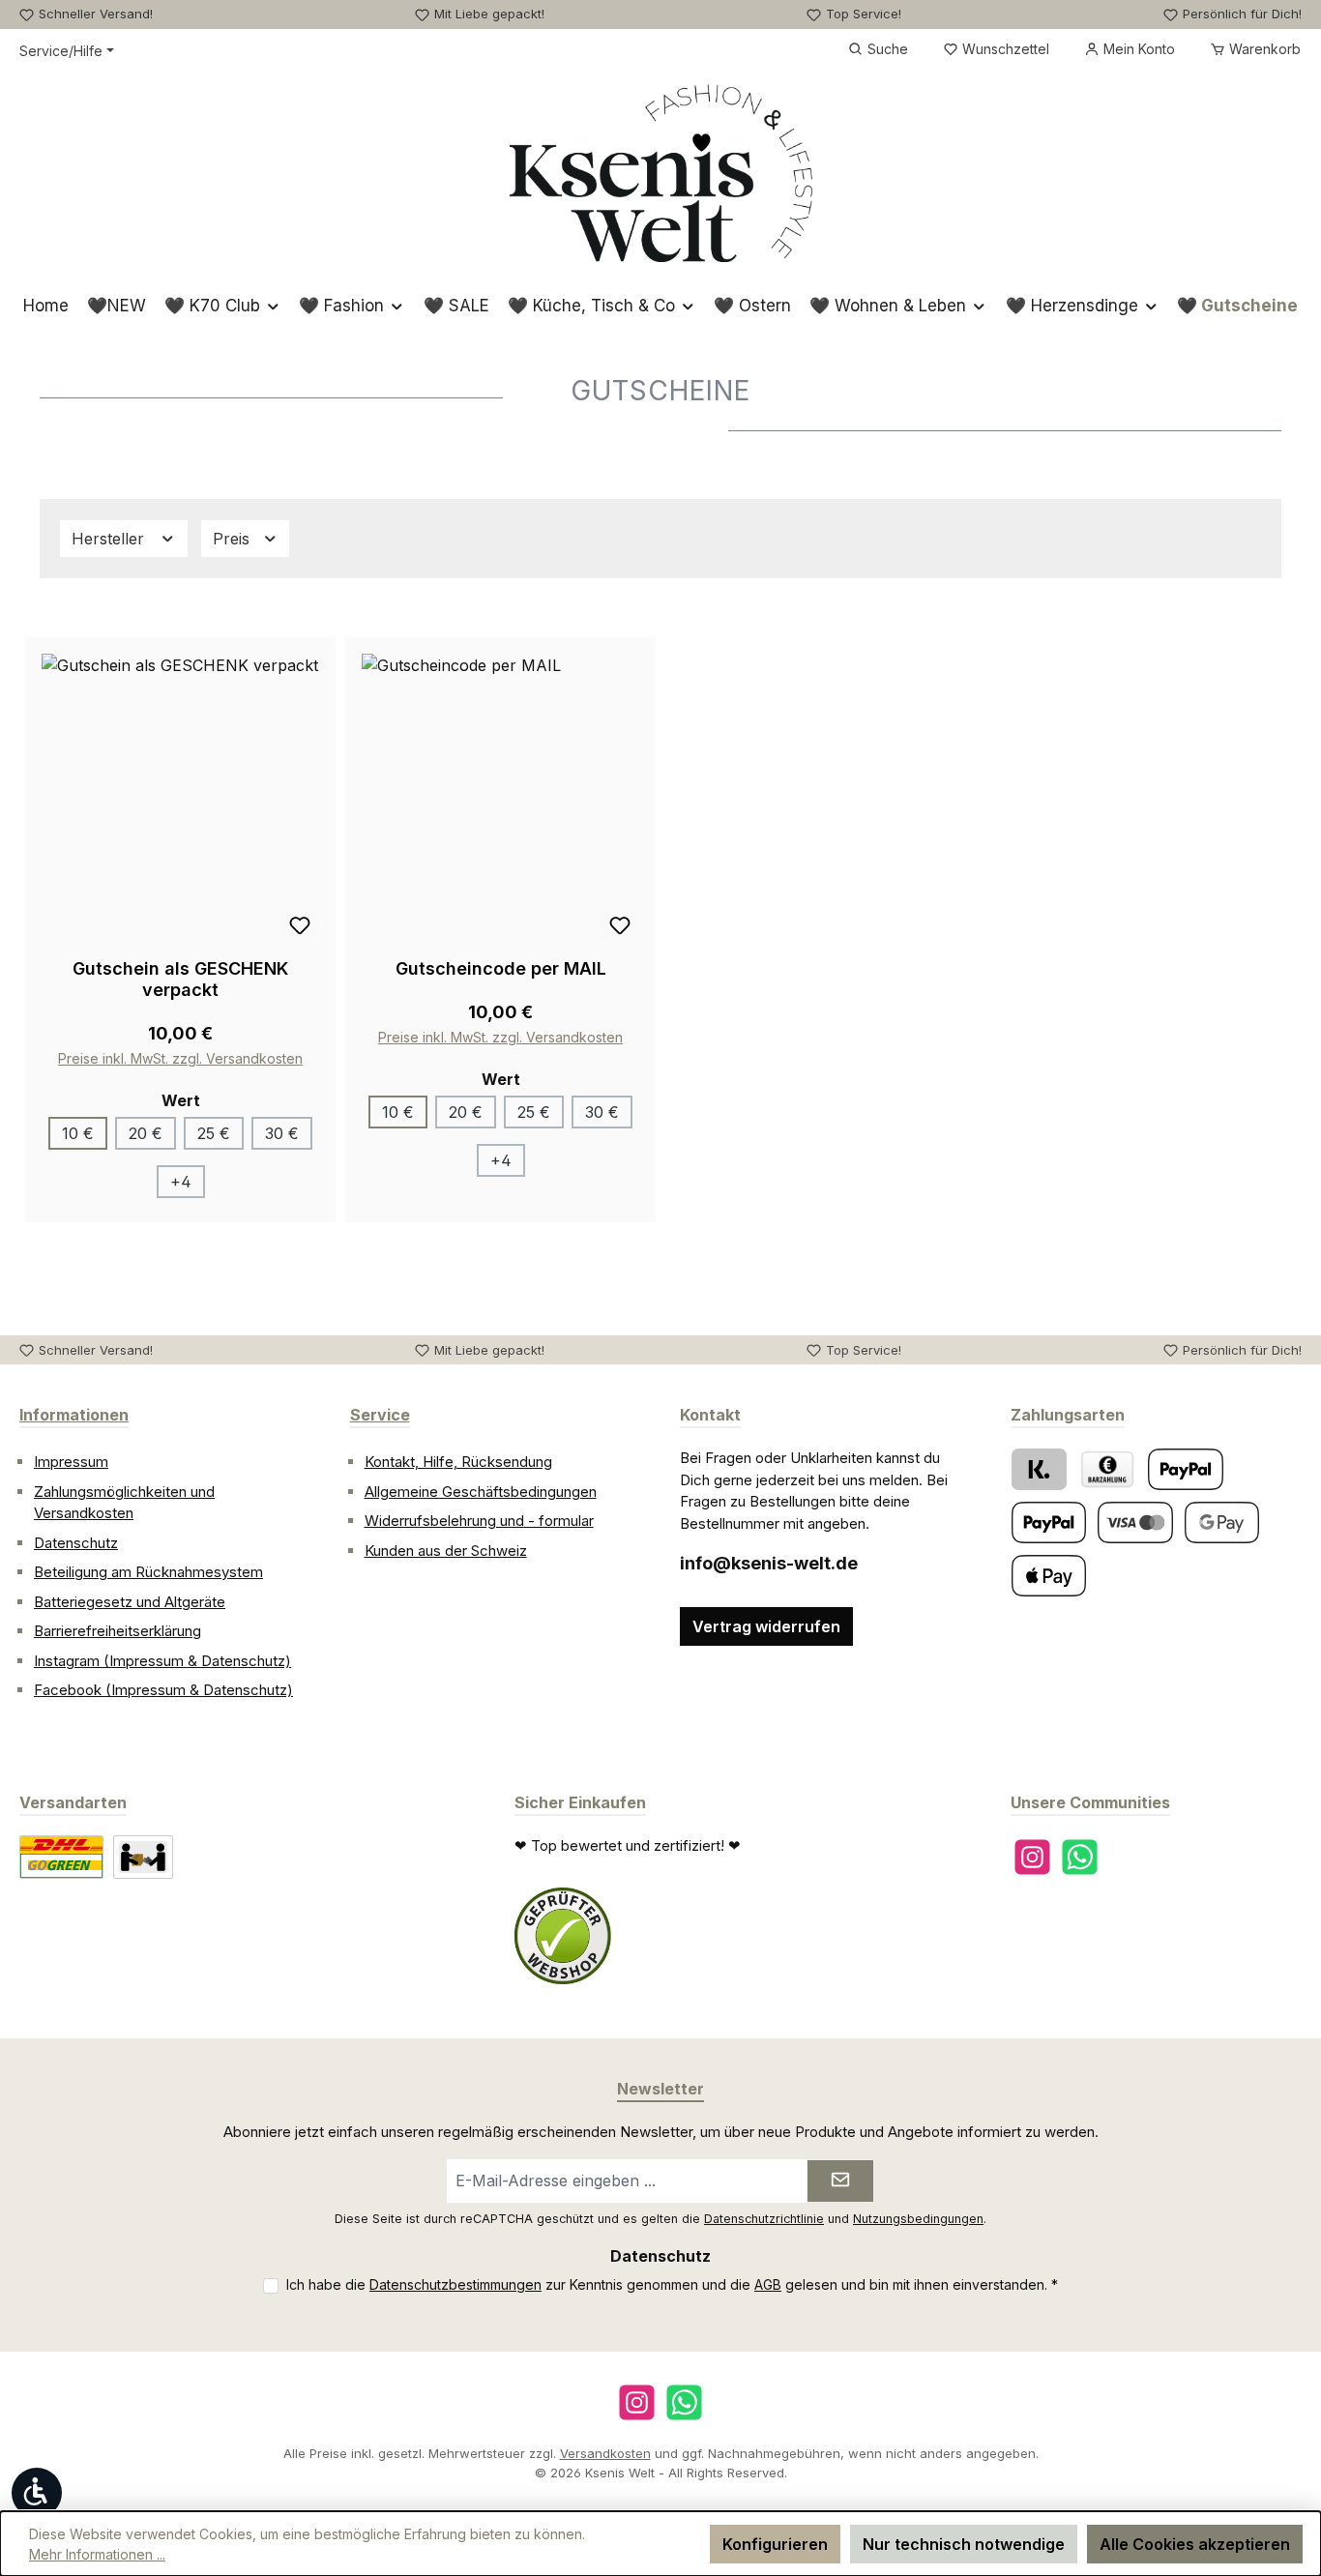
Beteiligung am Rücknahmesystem (148, 1572)
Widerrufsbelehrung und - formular (479, 1521)
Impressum (71, 1462)
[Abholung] (143, 1857)
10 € (78, 1133)
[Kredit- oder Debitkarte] (1135, 1522)
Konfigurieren (775, 2544)
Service (380, 1415)
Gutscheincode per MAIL (501, 968)
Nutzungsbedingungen (918, 2219)
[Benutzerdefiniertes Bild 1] (563, 1936)
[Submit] (840, 2181)
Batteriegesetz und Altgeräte (130, 1602)
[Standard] (61, 1857)
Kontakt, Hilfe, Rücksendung (458, 1462)
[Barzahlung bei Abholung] (1107, 1469)
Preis (234, 539)
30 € (282, 1133)
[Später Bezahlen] (1049, 1522)
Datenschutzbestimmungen (455, 2284)
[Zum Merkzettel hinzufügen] (300, 924)
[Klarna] (1039, 1469)
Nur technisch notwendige (964, 2544)
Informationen (74, 1415)
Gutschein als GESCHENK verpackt (180, 979)
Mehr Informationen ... (97, 2554)
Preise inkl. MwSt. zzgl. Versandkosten (180, 1058)
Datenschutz (76, 1543)
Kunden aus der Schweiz (446, 1551)
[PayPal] (1186, 1469)
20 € (146, 1133)
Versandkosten (605, 2453)
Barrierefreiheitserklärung (117, 1631)
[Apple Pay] (1049, 1576)
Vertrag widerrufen (766, 1626)
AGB (768, 2284)
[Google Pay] (1222, 1522)
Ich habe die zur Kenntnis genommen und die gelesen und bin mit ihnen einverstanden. (672, 2284)
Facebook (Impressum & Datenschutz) (163, 1690)
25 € (214, 1133)
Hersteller (110, 539)
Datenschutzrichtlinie (764, 2219)
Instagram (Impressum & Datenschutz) (162, 1661)
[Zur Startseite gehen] (661, 173)
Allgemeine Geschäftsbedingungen (481, 1492)
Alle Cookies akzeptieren (1195, 2544)
